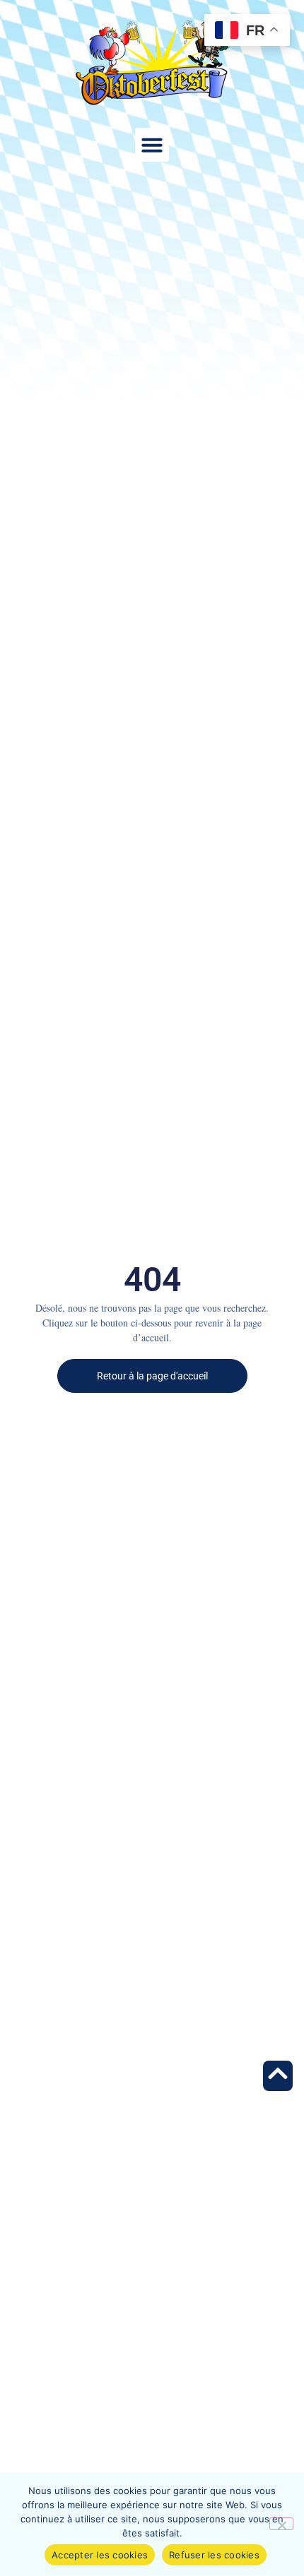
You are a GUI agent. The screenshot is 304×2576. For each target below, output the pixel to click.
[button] (152, 145)
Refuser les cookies (214, 2555)
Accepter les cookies (100, 2555)
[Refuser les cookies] (281, 2524)
